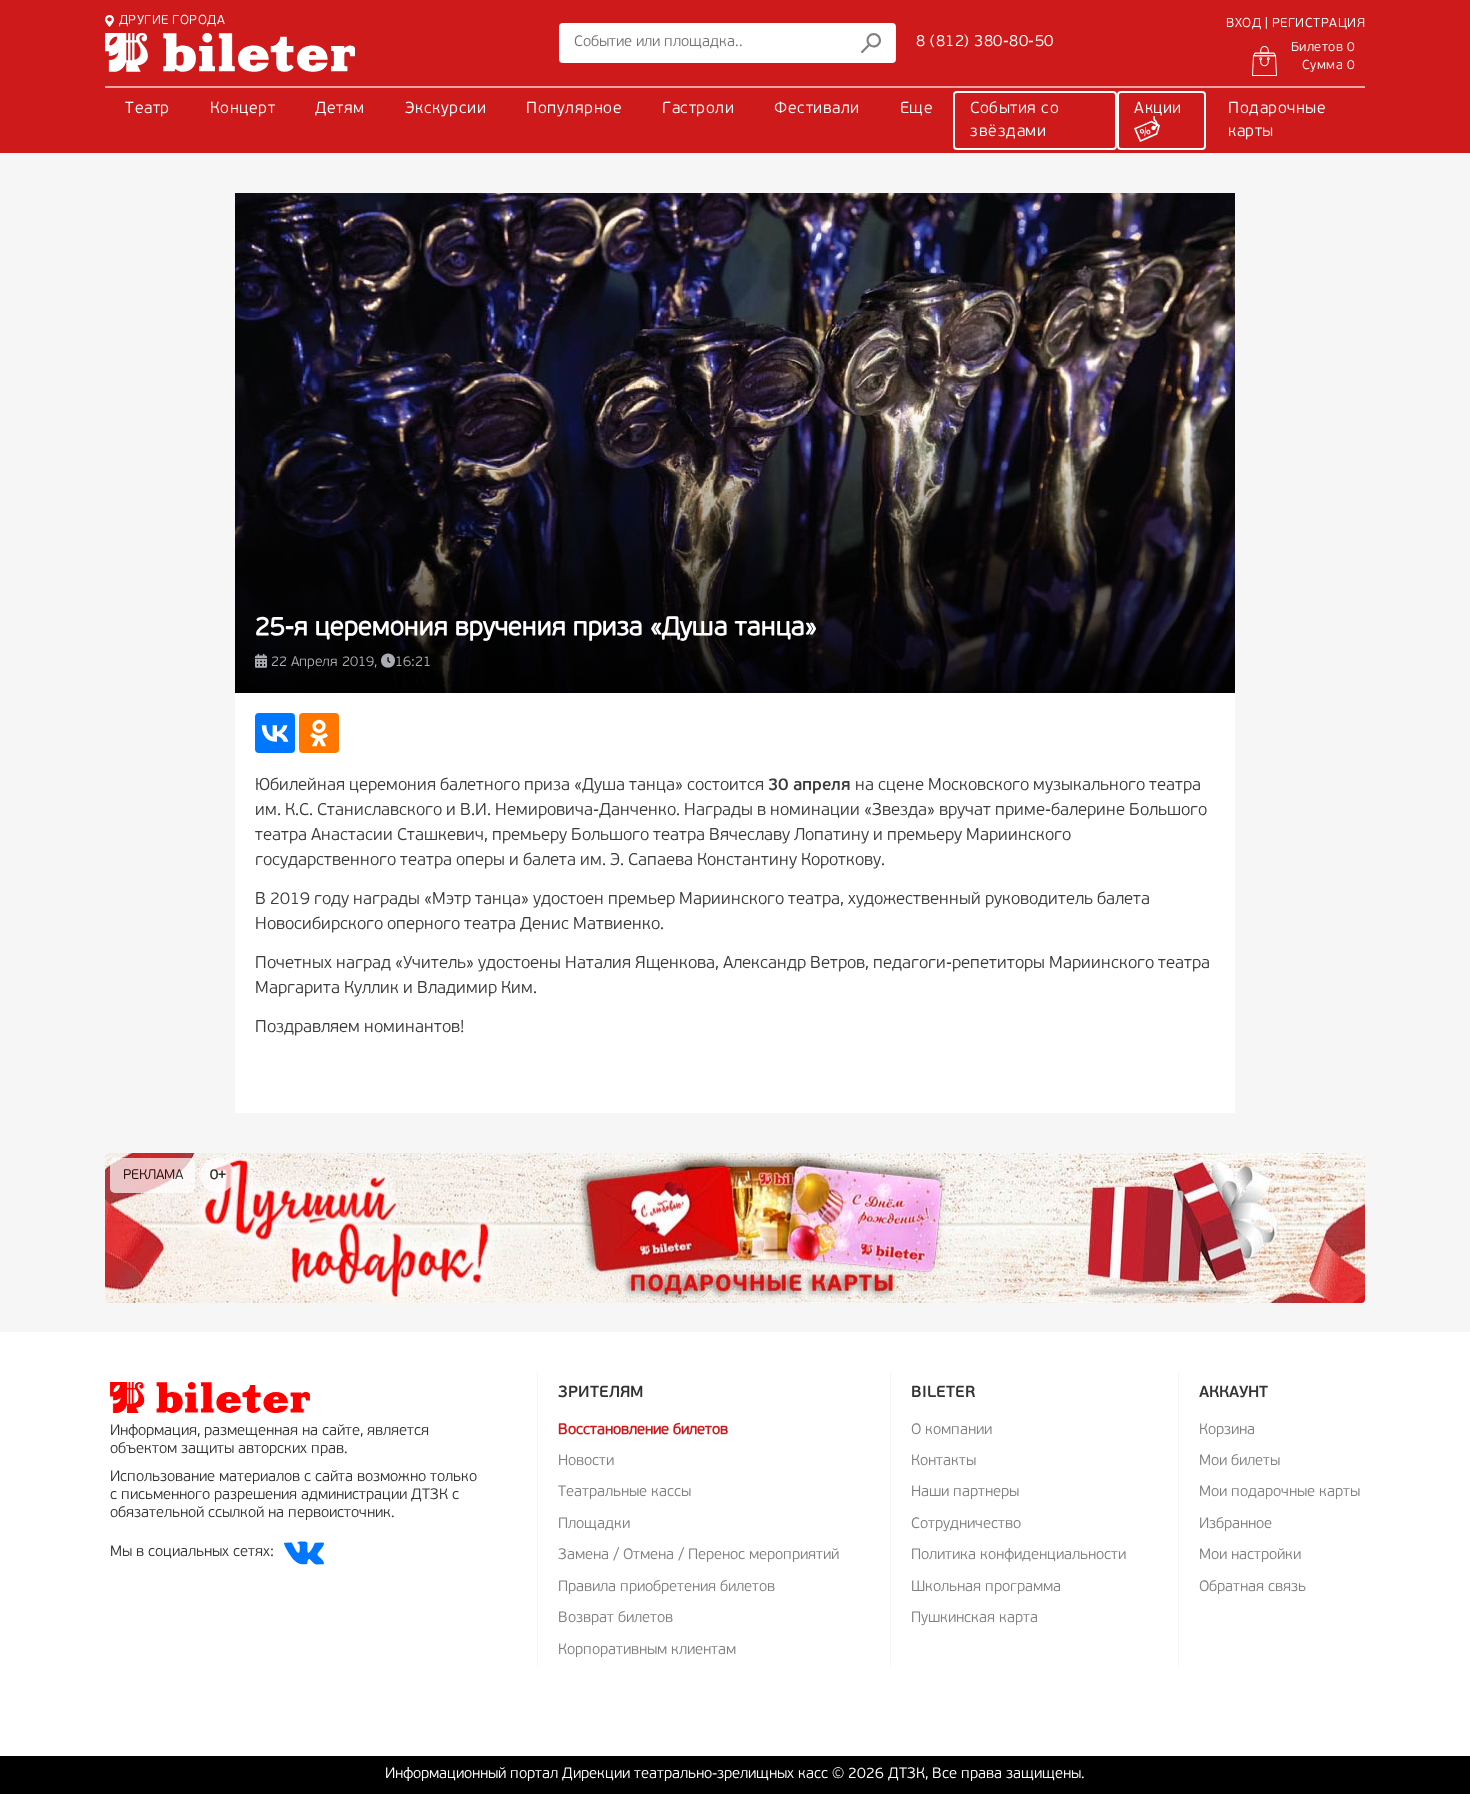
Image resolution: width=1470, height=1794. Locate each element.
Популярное (574, 109)
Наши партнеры (965, 1492)
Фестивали (817, 109)
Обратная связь (1252, 1587)
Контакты (943, 1461)
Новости (586, 1461)
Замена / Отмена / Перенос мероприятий (698, 1555)
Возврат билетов (615, 1618)
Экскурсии (446, 109)
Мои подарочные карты (1279, 1492)
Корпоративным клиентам (647, 1650)
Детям (340, 109)
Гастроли (698, 109)
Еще (917, 109)
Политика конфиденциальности (1018, 1555)
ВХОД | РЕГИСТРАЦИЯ (1295, 23)
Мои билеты (1239, 1461)
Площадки (594, 1524)
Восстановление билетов (643, 1430)
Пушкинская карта (974, 1618)
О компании (951, 1430)
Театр (147, 109)
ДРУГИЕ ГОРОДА (172, 20)
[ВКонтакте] (275, 733)
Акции (1158, 109)
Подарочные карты (1277, 120)
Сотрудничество (966, 1524)
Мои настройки (1250, 1555)
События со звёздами (1014, 120)
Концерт (243, 109)
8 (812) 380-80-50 (985, 42)
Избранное (1235, 1524)
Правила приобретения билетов (666, 1587)
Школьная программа (986, 1587)
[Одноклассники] (319, 733)
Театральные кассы (624, 1492)
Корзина (1227, 1430)
